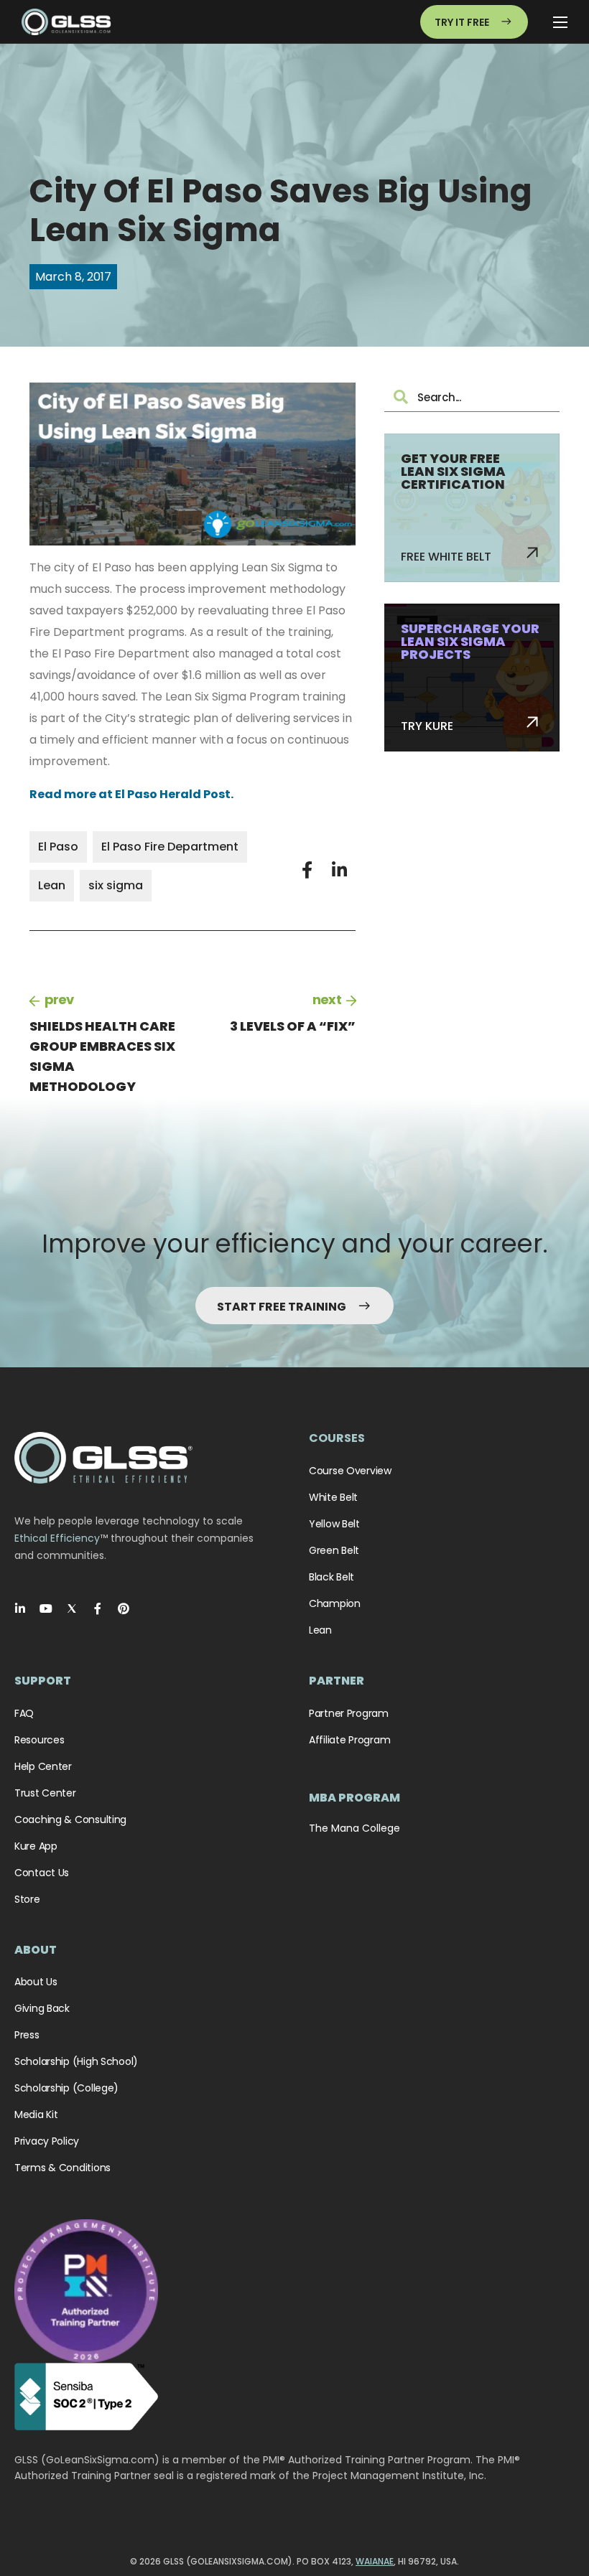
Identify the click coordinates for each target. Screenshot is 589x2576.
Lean (52, 885)
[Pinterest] (124, 1608)
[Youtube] (46, 1608)
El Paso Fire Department (170, 847)
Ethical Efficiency (57, 1538)
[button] (307, 870)
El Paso (58, 847)
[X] (72, 1608)
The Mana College (354, 1828)
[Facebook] (98, 1608)
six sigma (116, 885)
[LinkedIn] (20, 1608)
